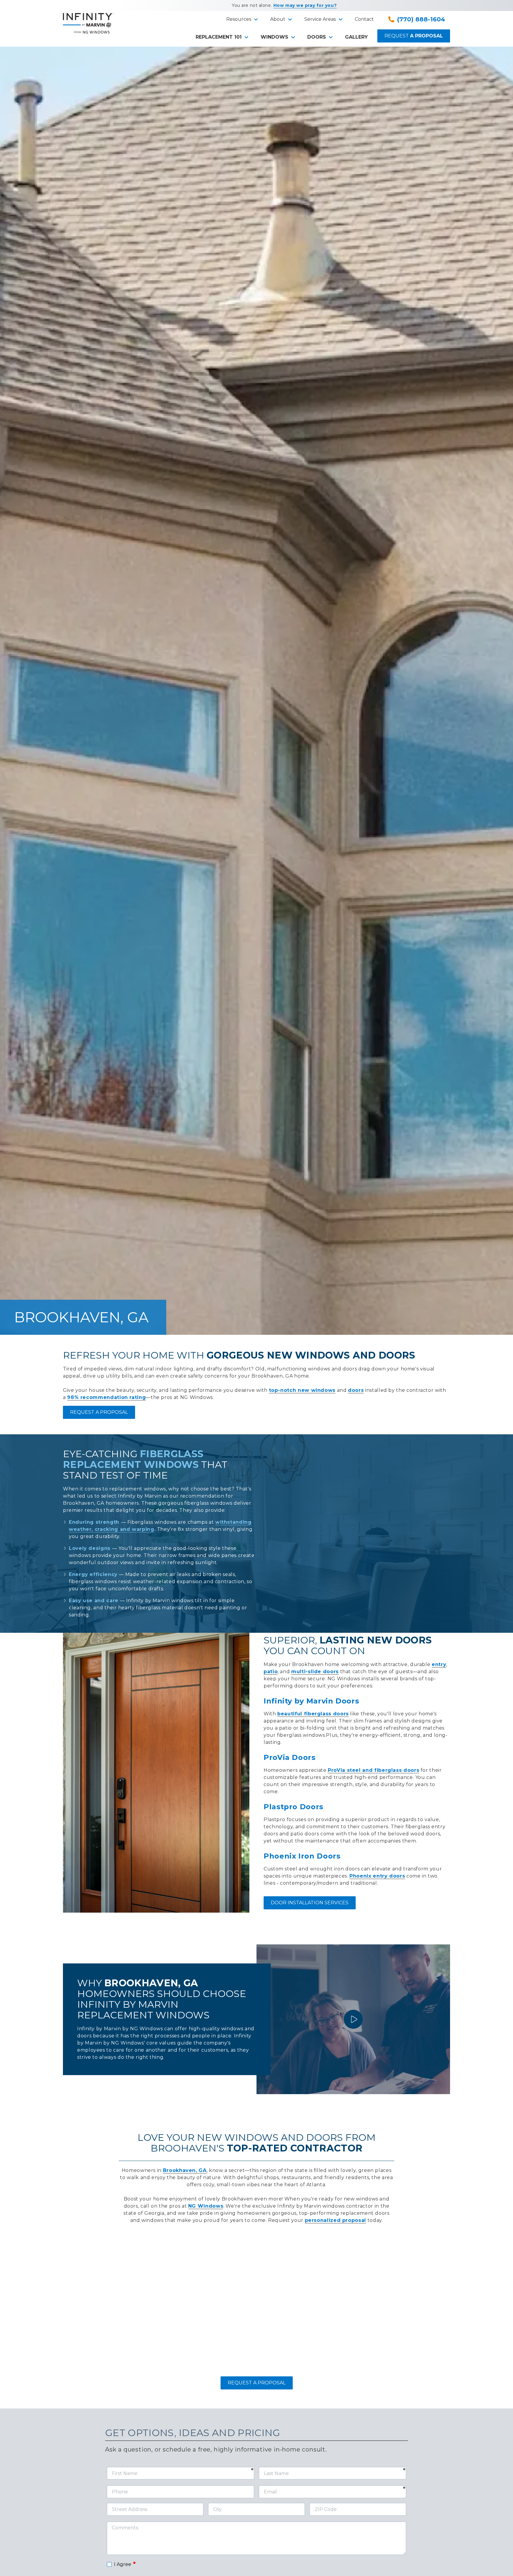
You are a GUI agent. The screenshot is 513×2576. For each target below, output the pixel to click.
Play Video (353, 2019)
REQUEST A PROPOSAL (99, 1412)
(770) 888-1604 (421, 19)
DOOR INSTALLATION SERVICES (310, 1903)
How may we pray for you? (305, 5)
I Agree (125, 2564)
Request (414, 36)
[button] (241, 19)
